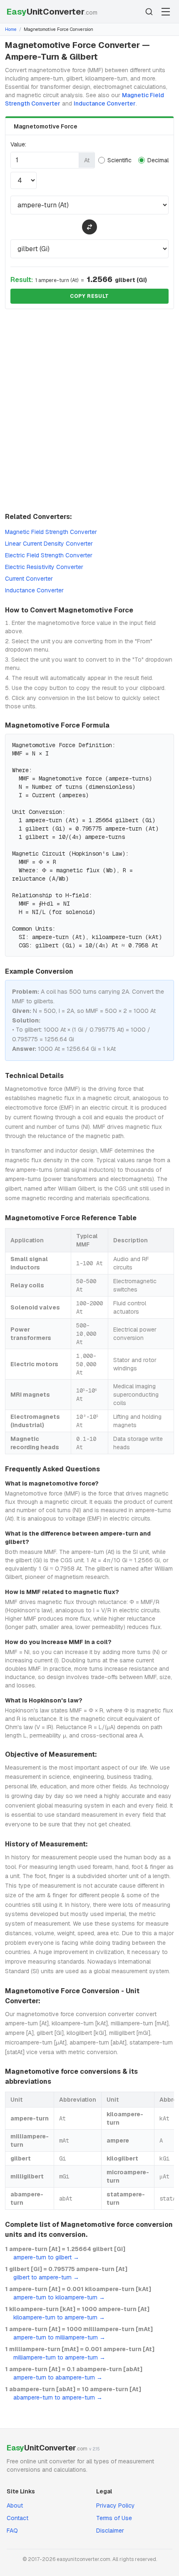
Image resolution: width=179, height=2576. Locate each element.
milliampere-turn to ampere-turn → (59, 2357)
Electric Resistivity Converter (44, 567)
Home (11, 29)
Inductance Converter (105, 103)
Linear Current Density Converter (49, 544)
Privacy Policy (116, 2505)
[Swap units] (89, 227)
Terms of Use (114, 2518)
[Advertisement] (89, 412)
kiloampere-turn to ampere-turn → (59, 2317)
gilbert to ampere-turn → (46, 2277)
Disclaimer (110, 2531)
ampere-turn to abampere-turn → (58, 2377)
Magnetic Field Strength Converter (51, 532)
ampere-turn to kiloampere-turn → (59, 2297)
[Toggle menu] (166, 12)
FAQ (12, 2531)
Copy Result (89, 296)
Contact (17, 2518)
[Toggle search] (149, 12)
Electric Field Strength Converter (49, 555)
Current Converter (29, 579)
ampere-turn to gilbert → (46, 2257)
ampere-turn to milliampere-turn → (59, 2337)
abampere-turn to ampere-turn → (58, 2397)
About (15, 2505)
